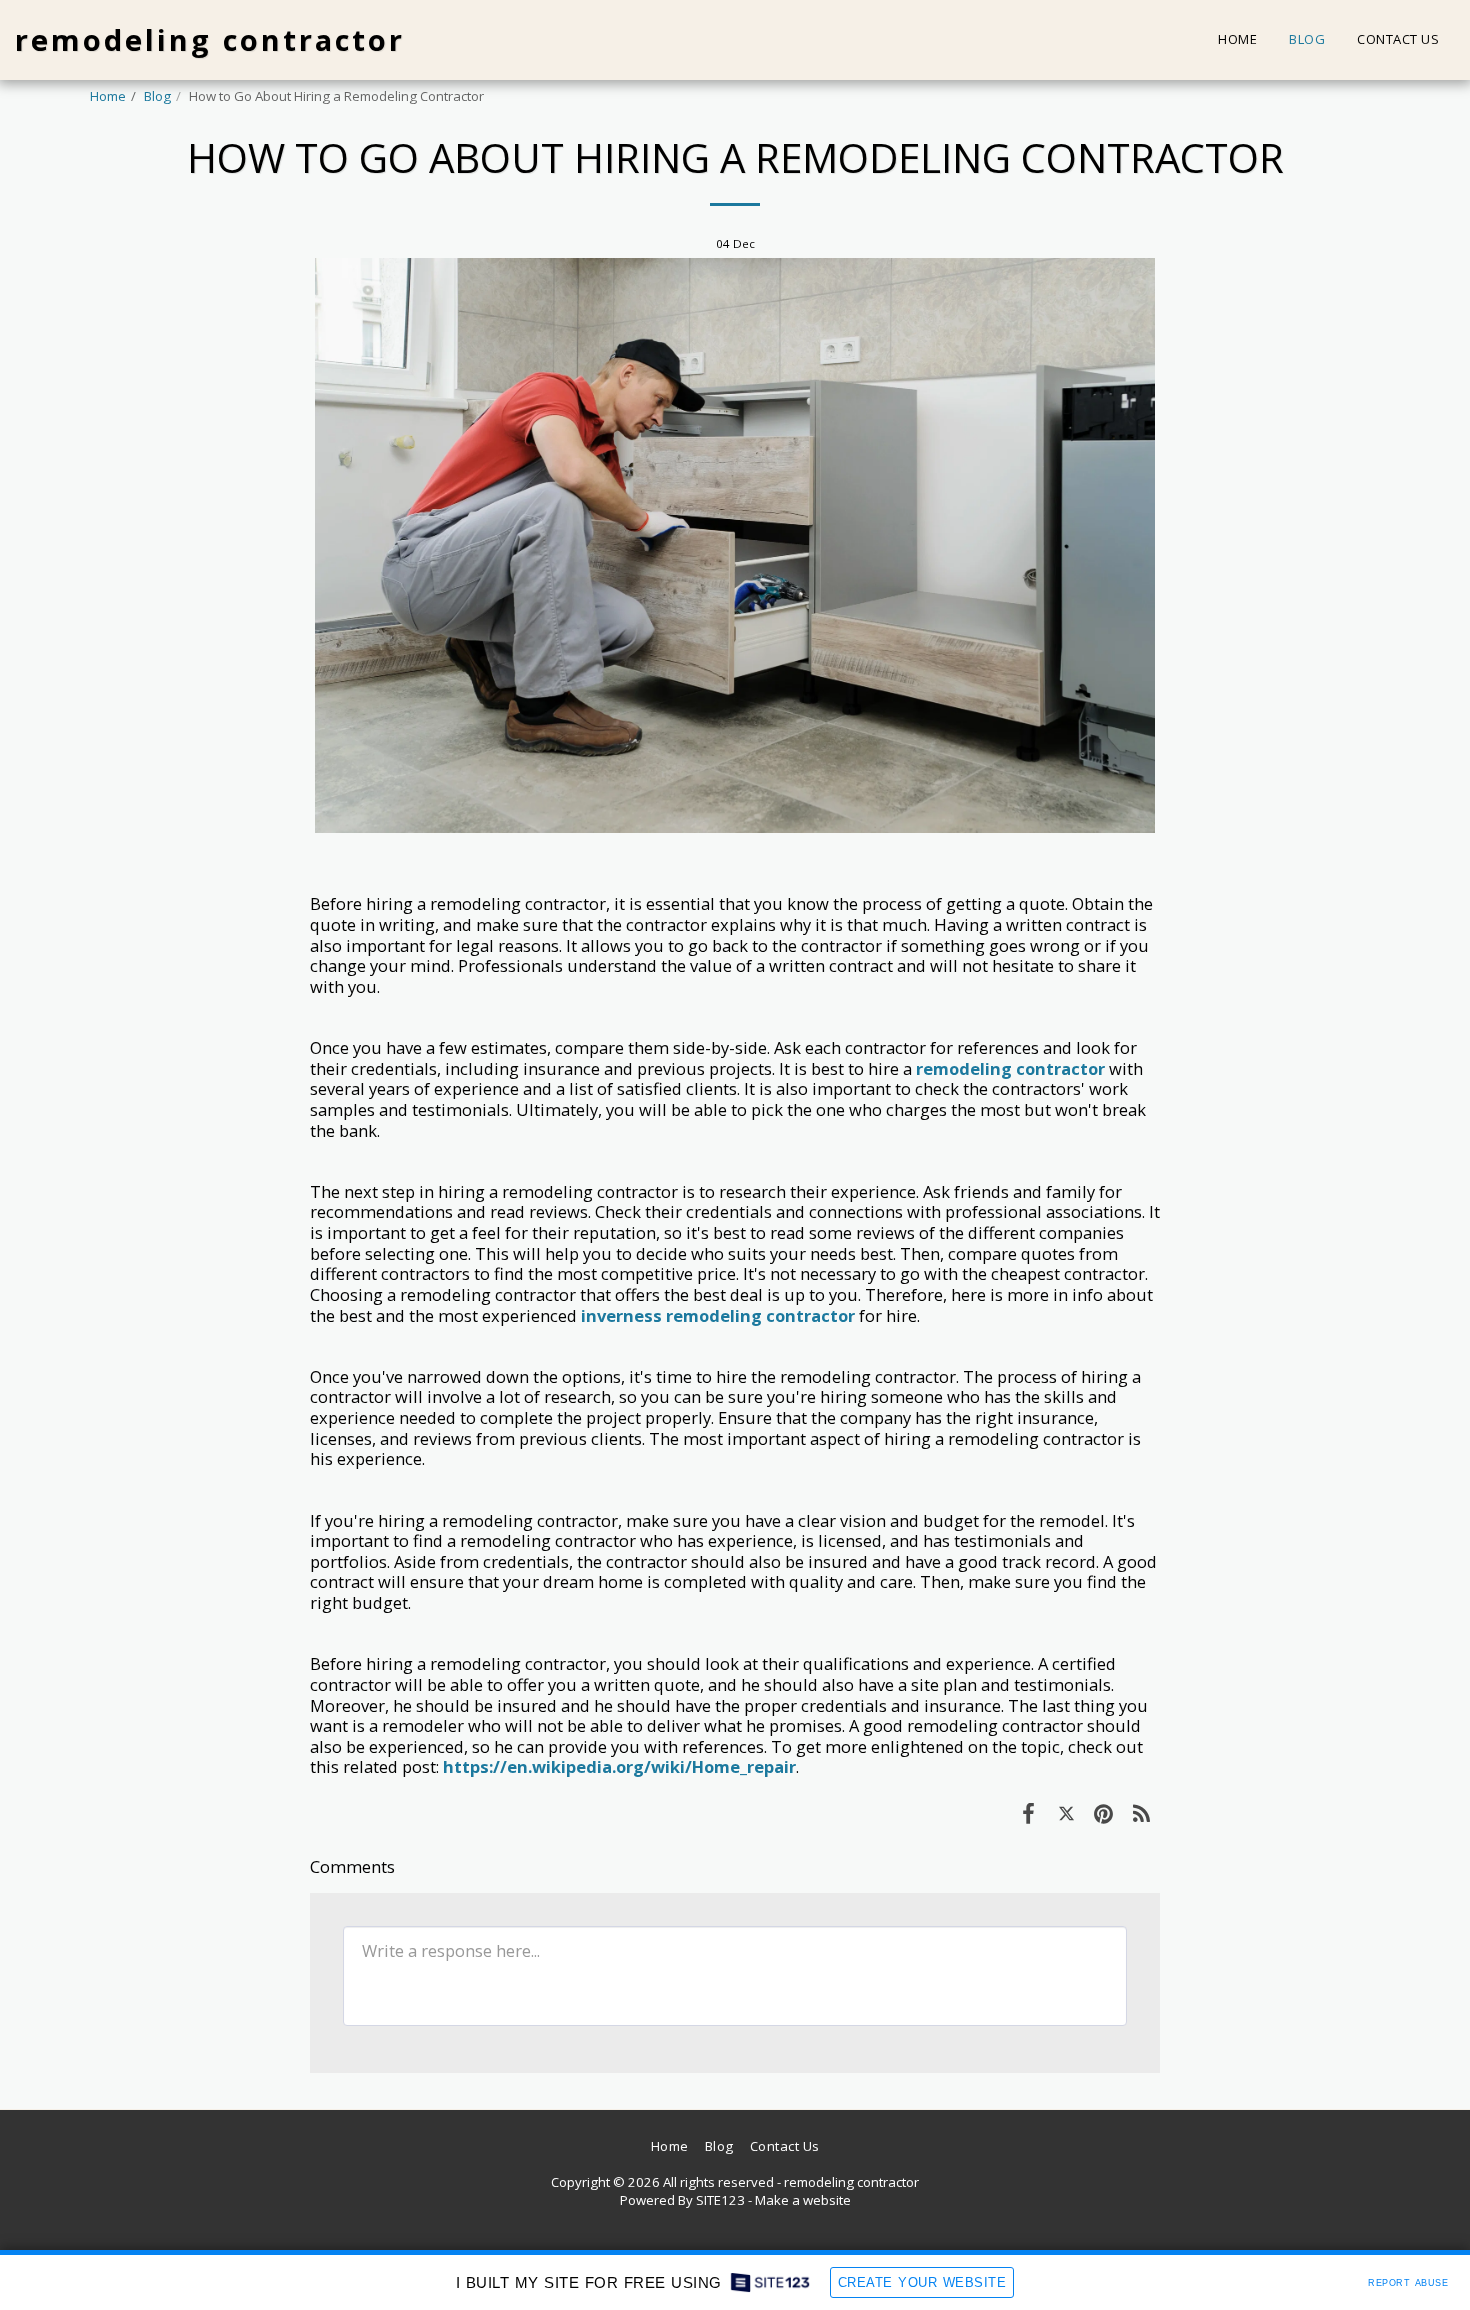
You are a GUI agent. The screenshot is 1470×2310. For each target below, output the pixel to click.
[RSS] (1141, 1812)
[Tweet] (1066, 1812)
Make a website (803, 2200)
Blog (157, 96)
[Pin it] (1103, 1812)
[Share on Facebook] (1028, 1812)
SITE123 (720, 2200)
